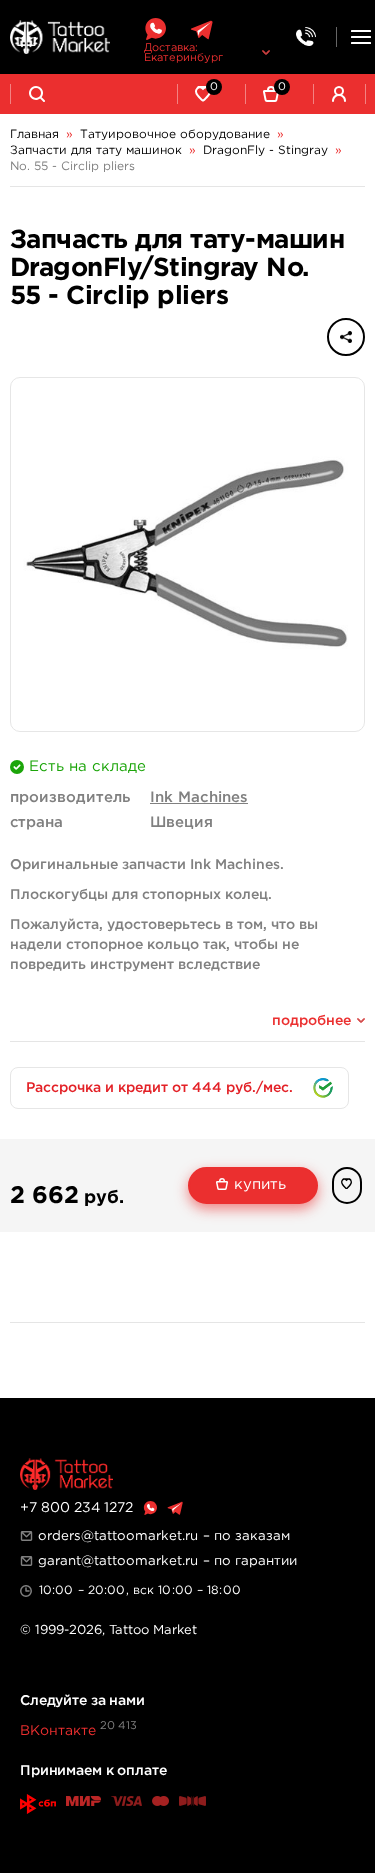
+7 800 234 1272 (76, 1508)
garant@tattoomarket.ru (118, 1561)
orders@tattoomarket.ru (118, 1536)
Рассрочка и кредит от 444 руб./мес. (159, 1088)
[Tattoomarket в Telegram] (201, 29)
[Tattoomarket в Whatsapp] (155, 29)
